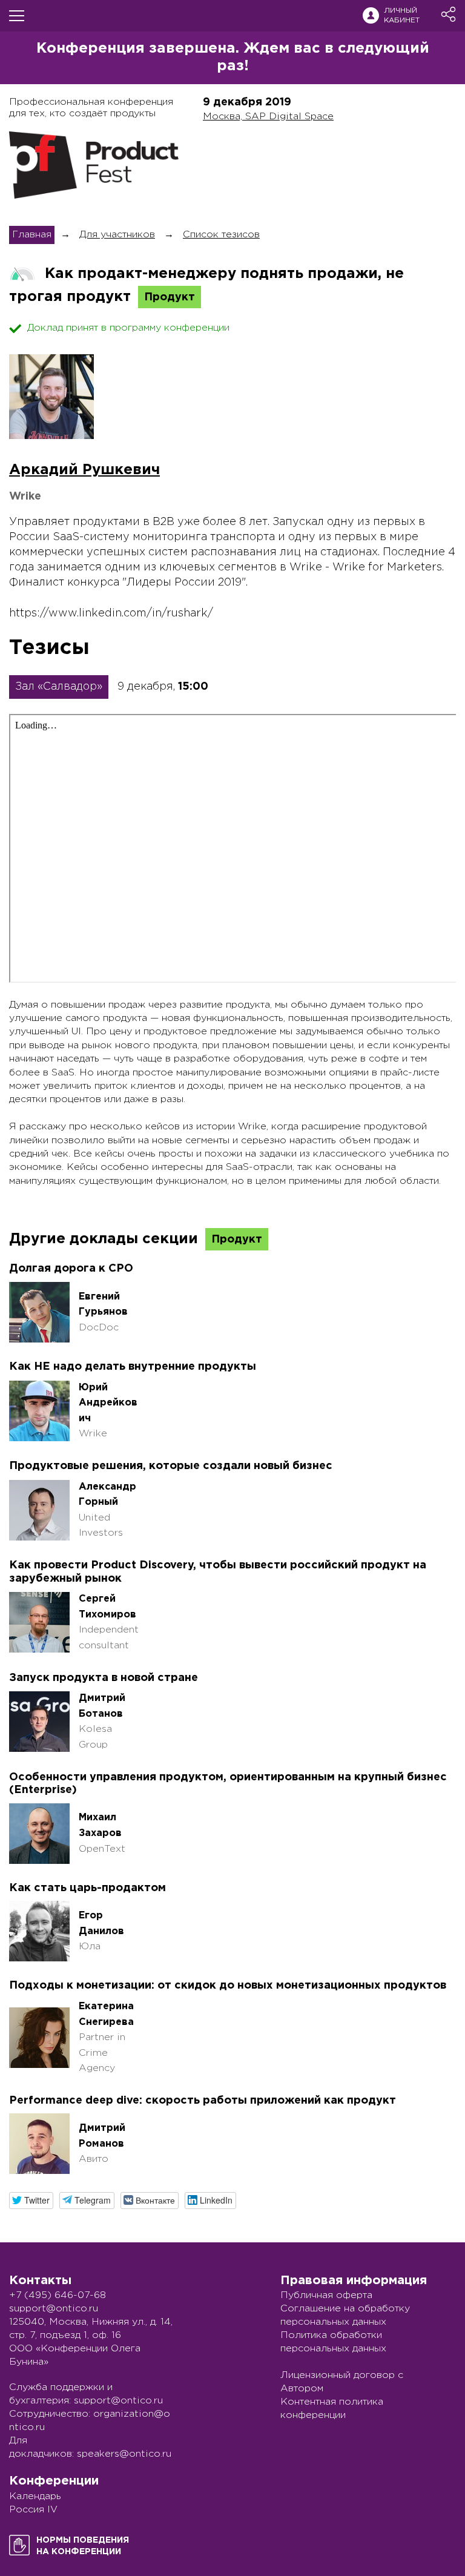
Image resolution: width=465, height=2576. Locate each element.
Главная (32, 235)
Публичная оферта (326, 2295)
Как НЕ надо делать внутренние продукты (133, 1367)
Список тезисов (221, 235)
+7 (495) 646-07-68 (58, 2295)
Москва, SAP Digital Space (268, 117)
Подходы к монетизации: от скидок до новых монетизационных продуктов (228, 1986)
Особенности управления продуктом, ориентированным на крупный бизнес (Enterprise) (228, 1784)
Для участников (117, 235)
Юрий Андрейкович (108, 1403)
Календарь (35, 2496)
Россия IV (33, 2510)
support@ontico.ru (54, 2309)
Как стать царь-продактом (87, 1888)
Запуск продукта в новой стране (104, 1678)
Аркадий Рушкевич (84, 470)
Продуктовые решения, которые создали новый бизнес (171, 1466)
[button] (31, 2200)
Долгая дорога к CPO (71, 1269)
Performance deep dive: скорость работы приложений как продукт (203, 2101)
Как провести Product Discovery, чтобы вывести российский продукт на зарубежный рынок (218, 1572)
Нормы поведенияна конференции (83, 2546)
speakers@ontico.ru (124, 2454)
